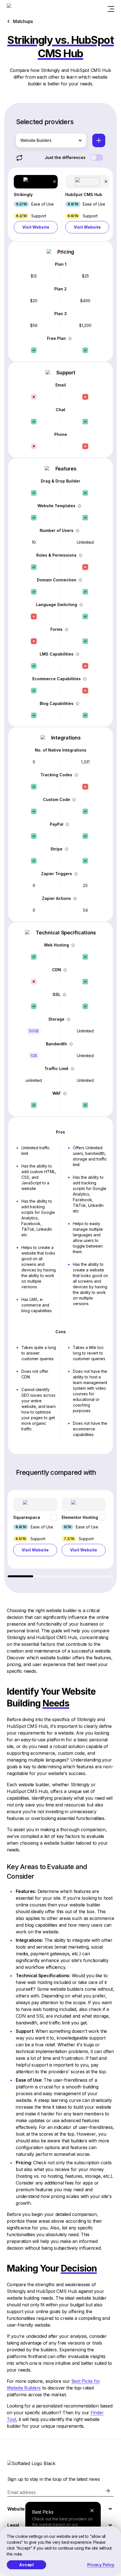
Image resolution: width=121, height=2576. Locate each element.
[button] (36, 204)
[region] (60, 1534)
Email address (22, 2492)
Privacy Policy (101, 2565)
